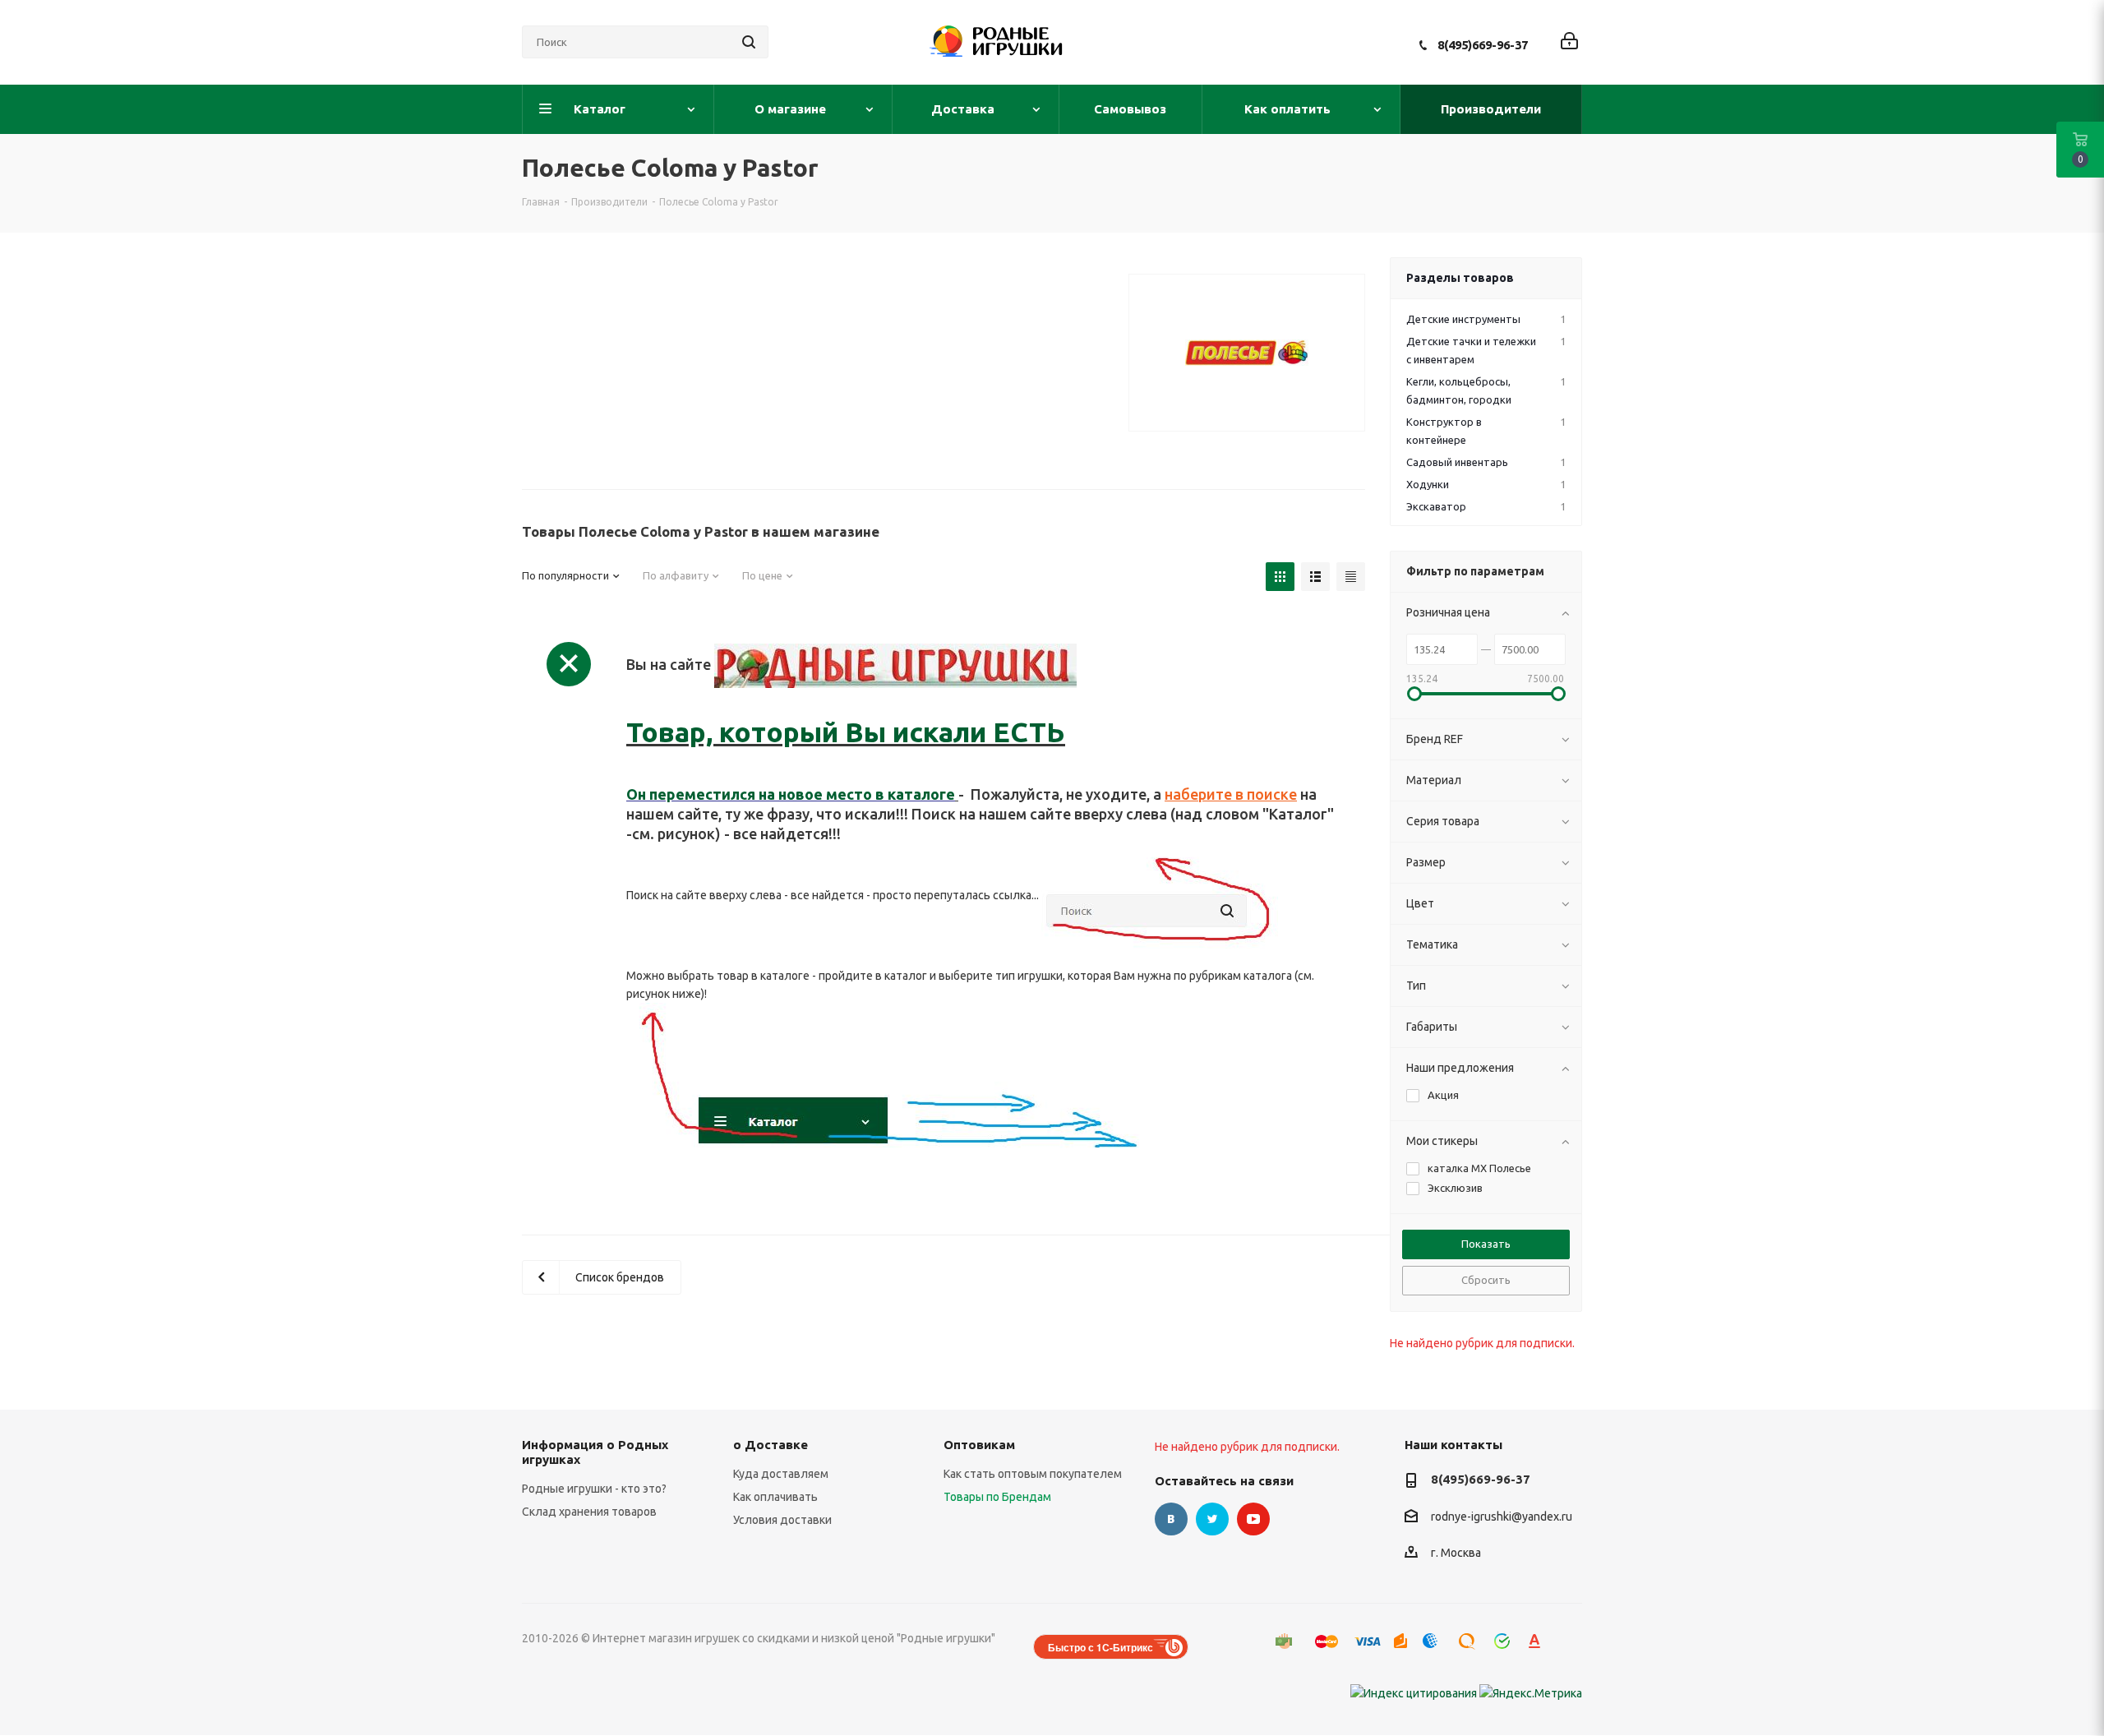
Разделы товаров (1460, 278)
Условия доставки (782, 1520)
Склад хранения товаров (589, 1512)
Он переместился (691, 794)
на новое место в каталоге (855, 794)
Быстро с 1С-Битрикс (1100, 1647)
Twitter (1212, 1519)
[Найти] (749, 42)
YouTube (1253, 1519)
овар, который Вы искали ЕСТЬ (853, 732)
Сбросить (1486, 1280)
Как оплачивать (775, 1497)
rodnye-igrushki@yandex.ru (1502, 1517)
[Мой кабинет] (1569, 42)
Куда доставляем (781, 1474)
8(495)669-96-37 (1483, 45)
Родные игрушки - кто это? (594, 1489)
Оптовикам (979, 1445)
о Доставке (771, 1445)
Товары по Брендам (997, 1497)
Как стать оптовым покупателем (1033, 1474)
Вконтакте (1171, 1519)
